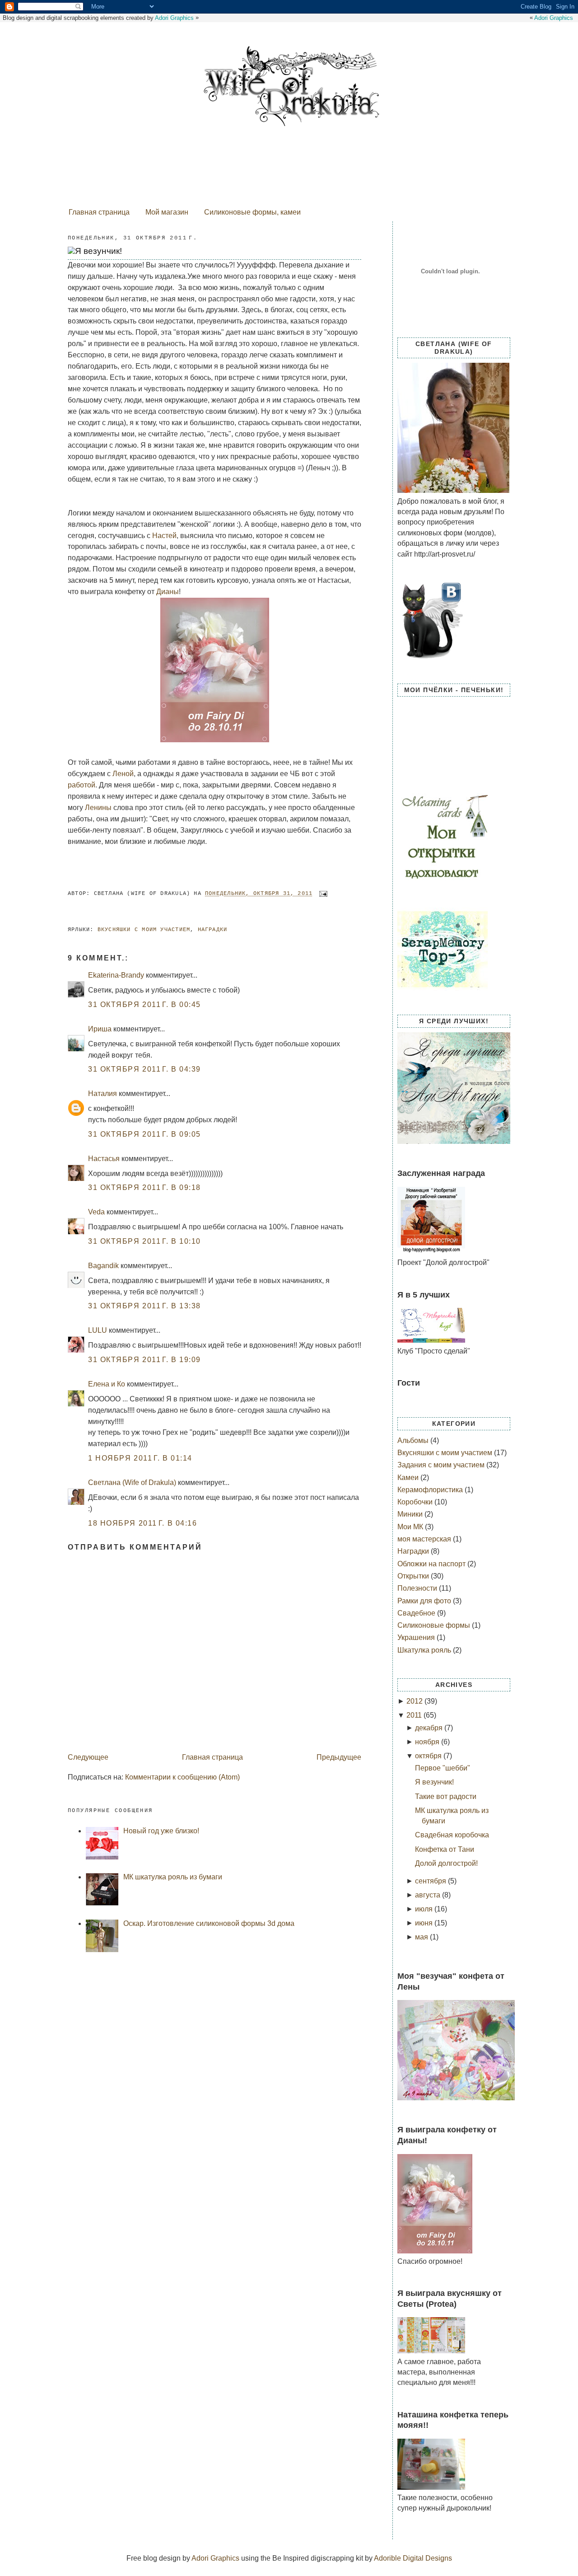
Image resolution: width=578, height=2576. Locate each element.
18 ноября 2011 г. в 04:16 (142, 1523)
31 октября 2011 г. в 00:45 (144, 1005)
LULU (98, 1330)
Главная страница (99, 212)
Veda (96, 1212)
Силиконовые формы (435, 1625)
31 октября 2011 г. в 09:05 (144, 1134)
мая (422, 1937)
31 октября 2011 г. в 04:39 (144, 1069)
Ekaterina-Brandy (116, 975)
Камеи (409, 1478)
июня (424, 1923)
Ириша (100, 1029)
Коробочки (416, 1502)
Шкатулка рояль (425, 1650)
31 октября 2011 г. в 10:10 (144, 1241)
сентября (431, 1881)
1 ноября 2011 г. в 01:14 (140, 1458)
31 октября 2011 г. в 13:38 (144, 1306)
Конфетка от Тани (445, 1849)
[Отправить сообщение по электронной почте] (324, 894)
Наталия (103, 1094)
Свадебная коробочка (452, 1835)
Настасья (104, 1159)
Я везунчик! (98, 251)
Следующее (88, 1757)
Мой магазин (167, 212)
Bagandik (103, 1266)
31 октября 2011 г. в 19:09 (144, 1360)
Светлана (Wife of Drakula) (132, 1482)
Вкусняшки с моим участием (144, 930)
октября (428, 1756)
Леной (123, 774)
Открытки (414, 1576)
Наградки (213, 930)
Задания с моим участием (442, 1465)
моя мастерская (425, 1539)
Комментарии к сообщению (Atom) (182, 1777)
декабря (429, 1728)
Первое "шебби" (443, 1768)
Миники (411, 1514)
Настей (164, 536)
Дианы (168, 592)
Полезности (418, 1588)
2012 (415, 1701)
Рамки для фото (425, 1601)
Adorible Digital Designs (413, 2558)
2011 (414, 1715)
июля (424, 1909)
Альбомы (414, 1440)
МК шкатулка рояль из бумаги (173, 1877)
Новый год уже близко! (161, 1831)
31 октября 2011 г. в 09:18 (144, 1187)
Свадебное (417, 1613)
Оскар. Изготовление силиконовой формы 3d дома (209, 1923)
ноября (427, 1742)
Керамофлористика (431, 1490)
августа (428, 1895)
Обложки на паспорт (432, 1564)
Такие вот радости (446, 1796)
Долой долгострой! (446, 1863)
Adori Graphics (554, 18)
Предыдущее (339, 1757)
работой (82, 785)
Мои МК (411, 1527)
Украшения (417, 1637)
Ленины (98, 808)
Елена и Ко (107, 1384)
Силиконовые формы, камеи (252, 212)
